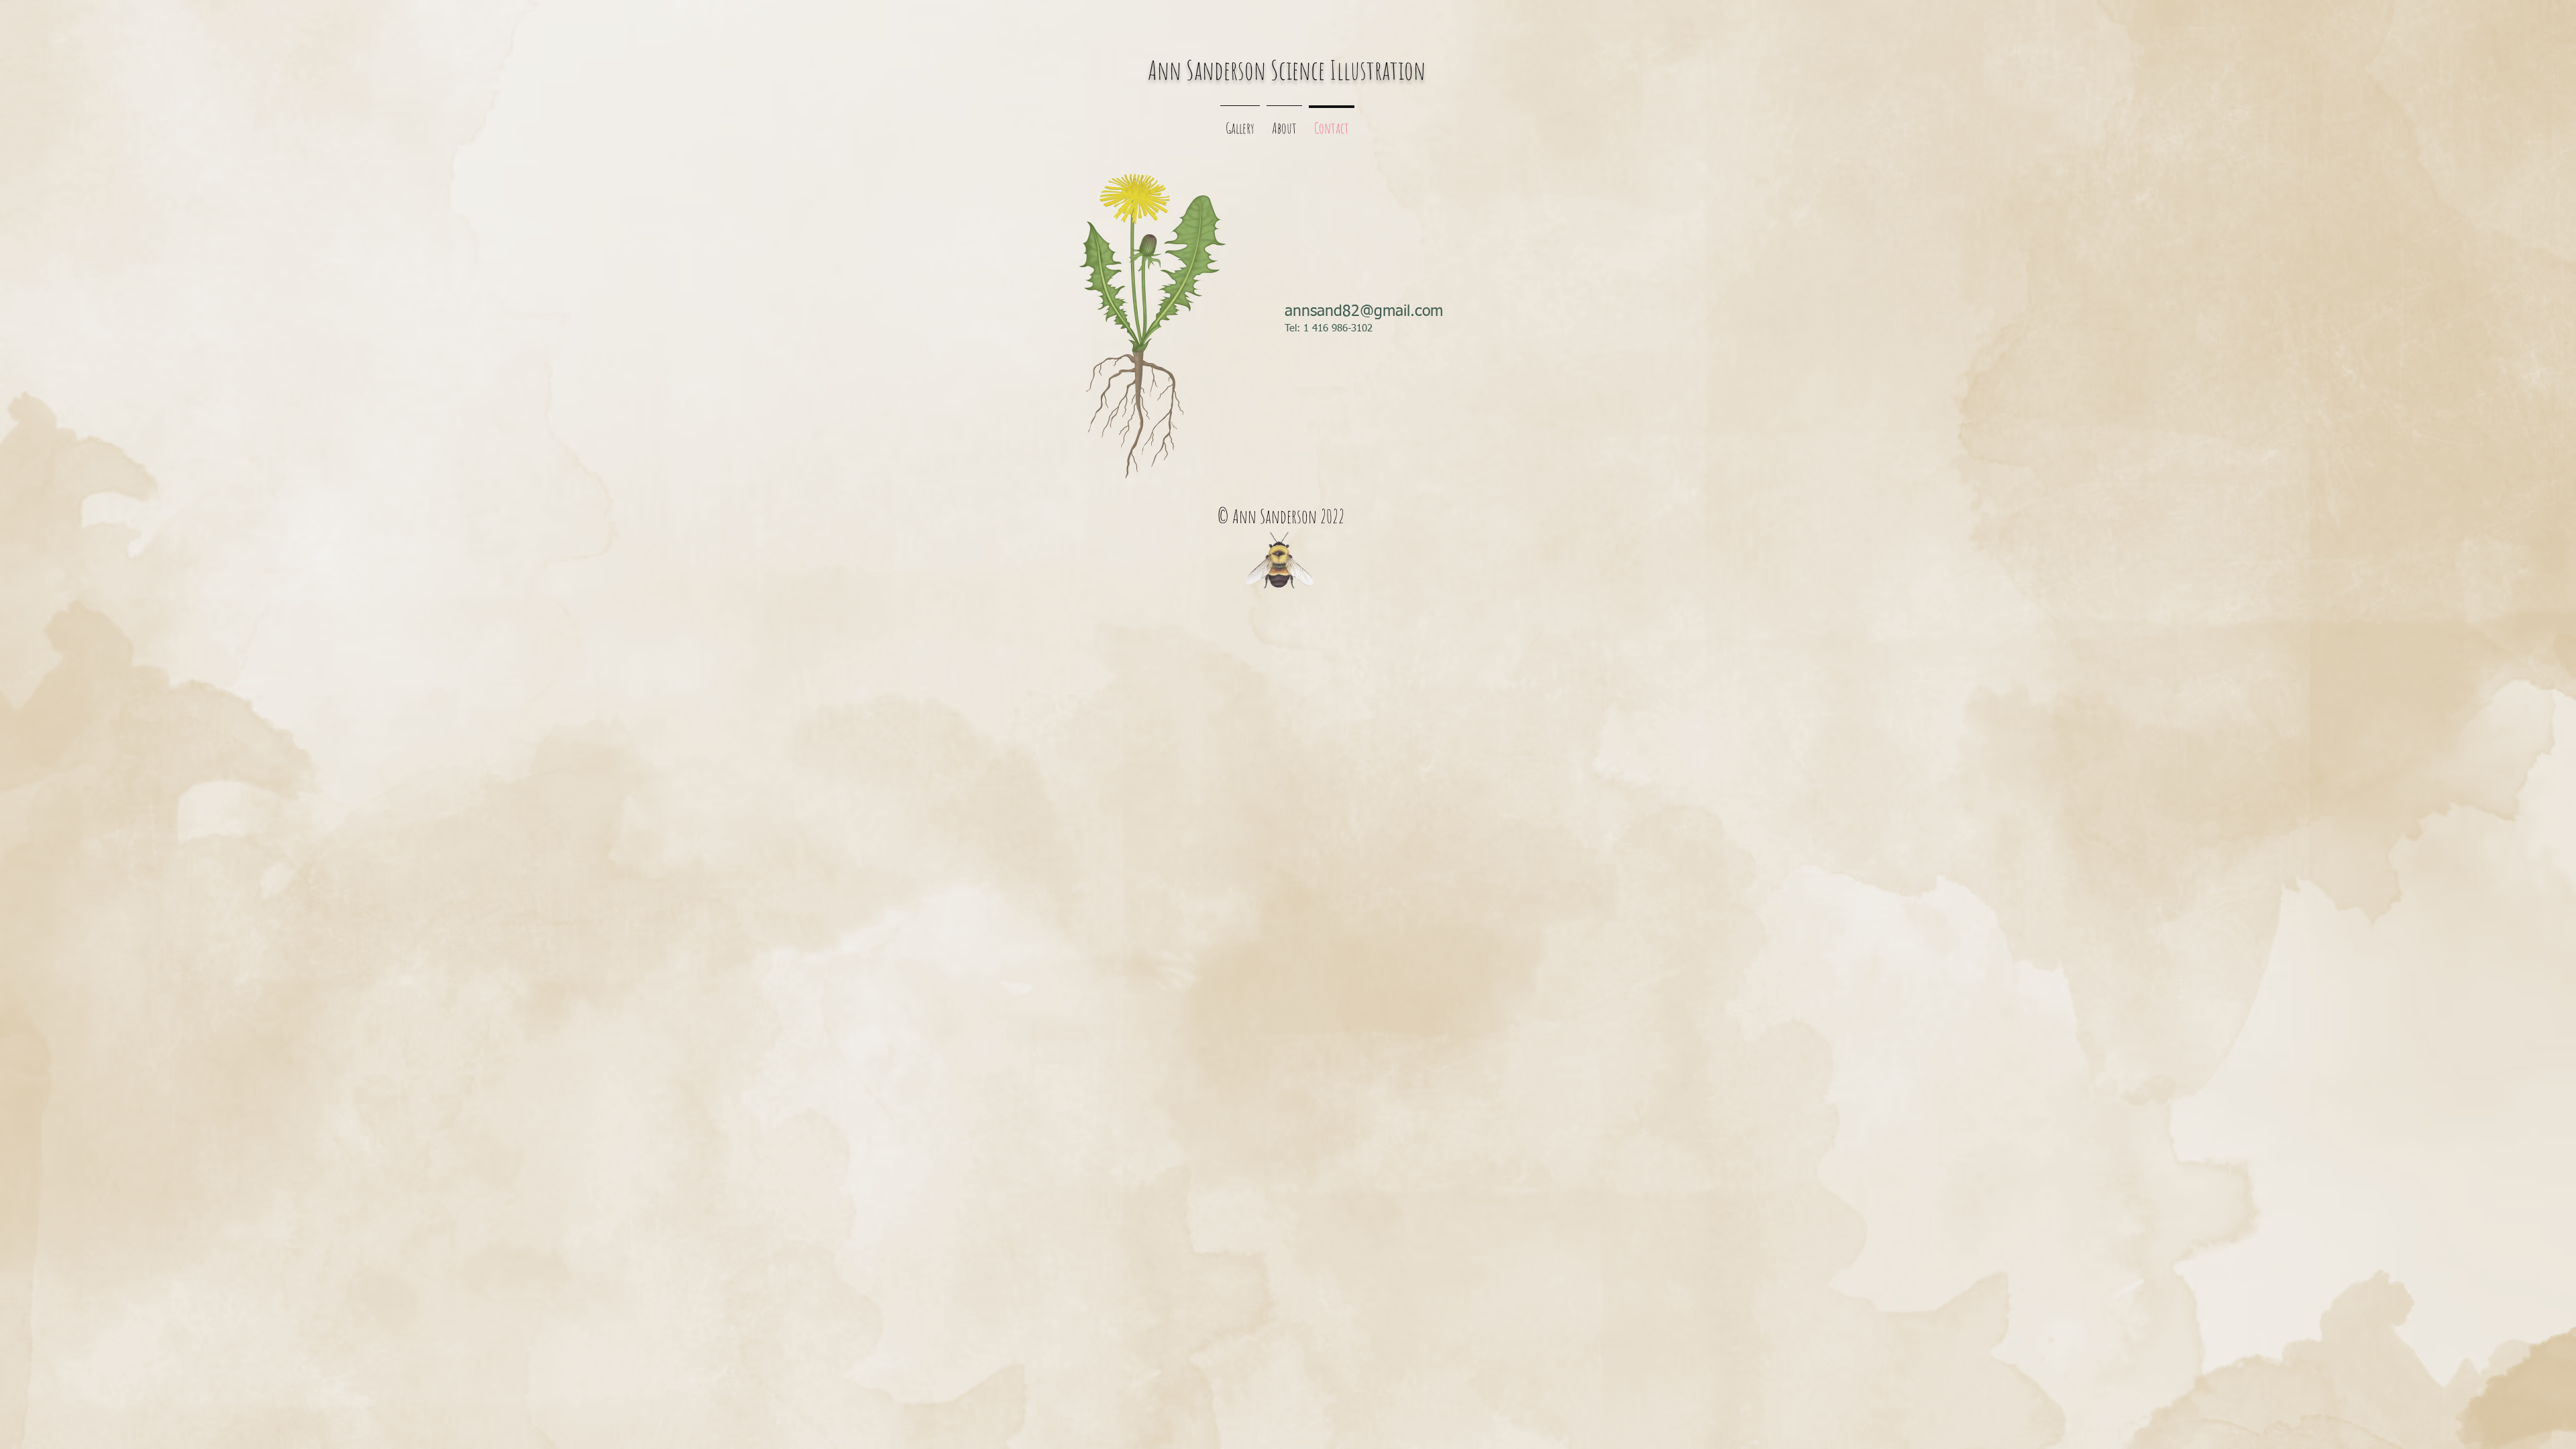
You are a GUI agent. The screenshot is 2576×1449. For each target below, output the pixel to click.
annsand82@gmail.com (1364, 312)
